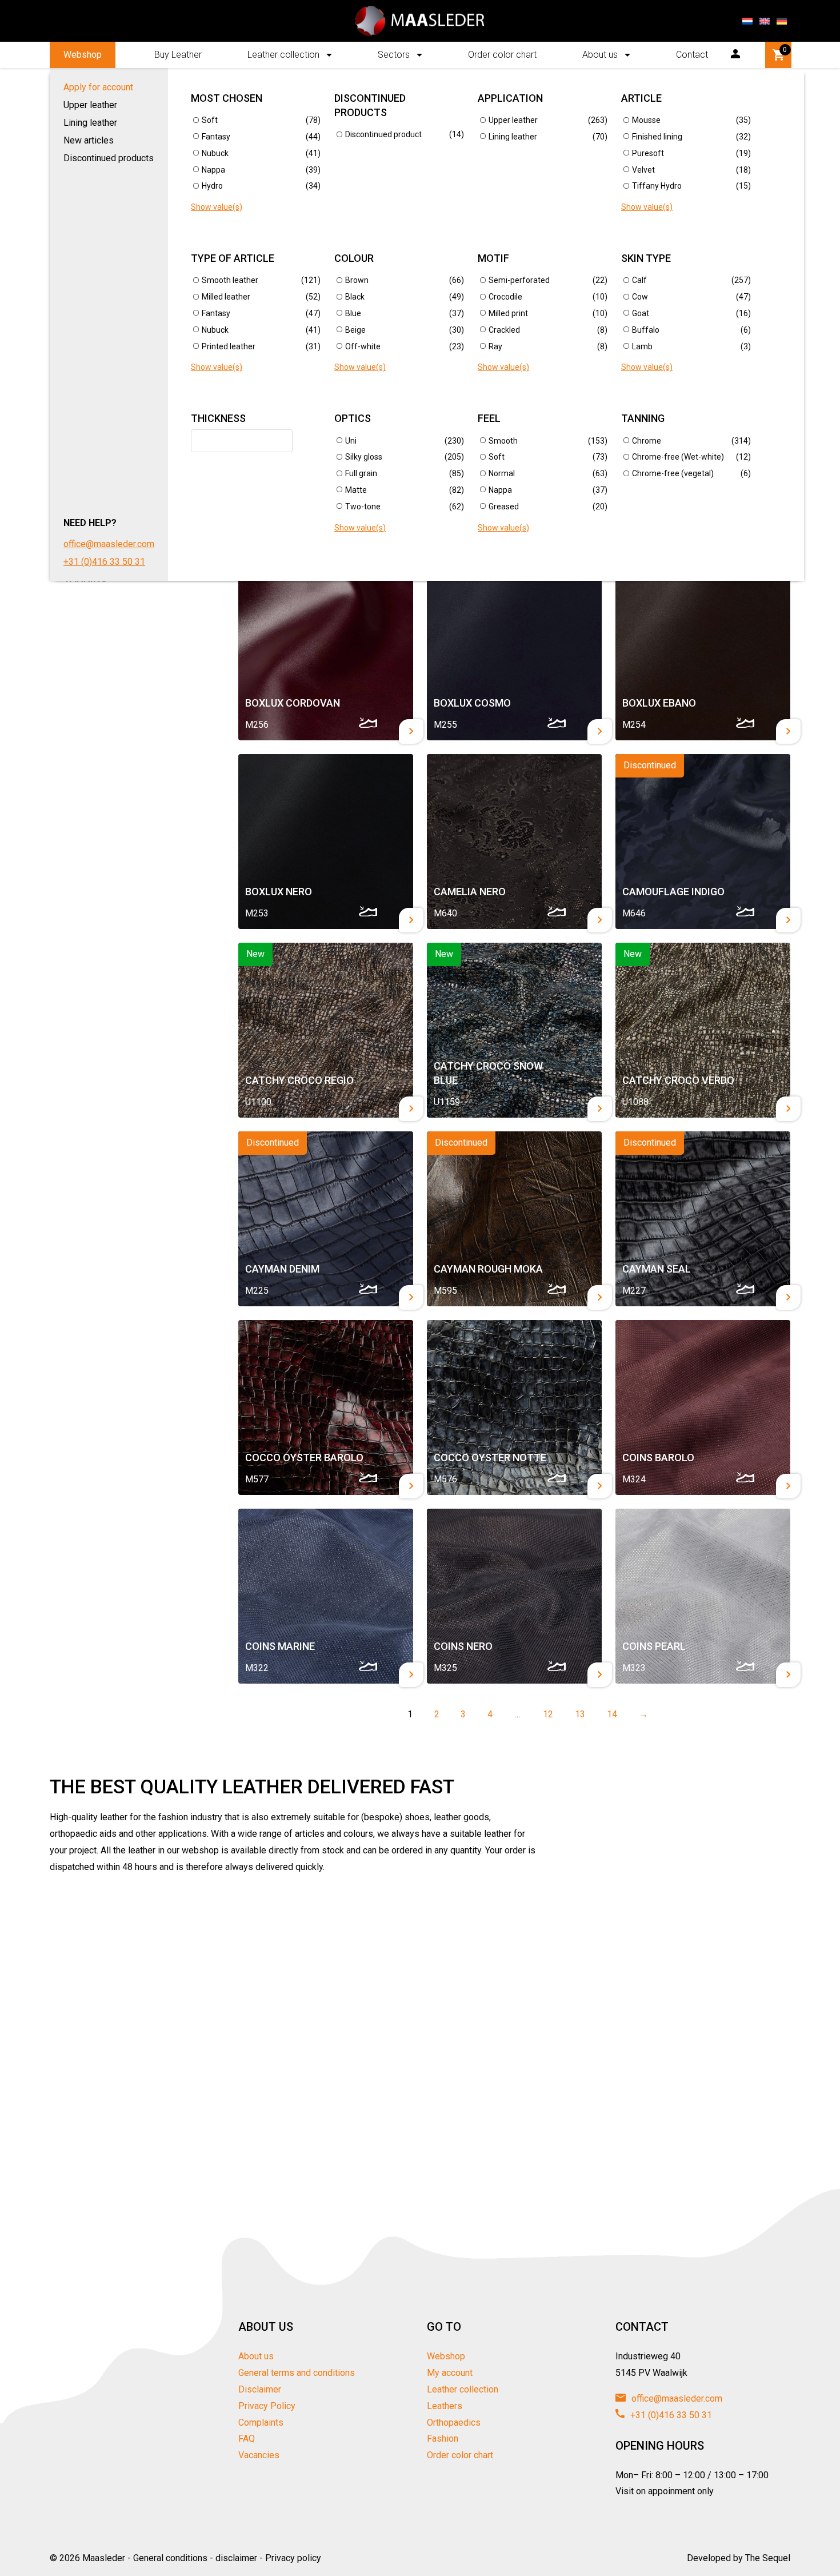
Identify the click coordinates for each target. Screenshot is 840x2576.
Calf (639, 280)
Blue (353, 313)
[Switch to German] (782, 21)
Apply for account (98, 87)
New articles (89, 140)
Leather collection (283, 55)
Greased (504, 507)
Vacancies (259, 2455)
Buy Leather (178, 55)
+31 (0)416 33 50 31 (104, 562)
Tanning (643, 418)
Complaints (261, 2423)
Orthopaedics (454, 2423)
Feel (489, 418)
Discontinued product (383, 134)
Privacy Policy (267, 2406)
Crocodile (505, 297)
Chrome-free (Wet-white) (678, 457)
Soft (210, 120)
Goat (641, 313)
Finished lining (657, 137)
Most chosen (227, 98)
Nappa (213, 170)
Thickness (218, 418)
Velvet (643, 170)
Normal (502, 473)
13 (577, 1714)
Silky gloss (364, 457)
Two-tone (363, 507)
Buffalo (646, 330)
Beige (355, 330)
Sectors (394, 55)
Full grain (361, 473)
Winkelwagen (785, 50)
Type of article (233, 258)
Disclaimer (260, 2389)
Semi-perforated (519, 280)
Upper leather (90, 105)
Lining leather (90, 123)
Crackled (504, 330)
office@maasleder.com (109, 544)
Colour (354, 258)
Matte (356, 490)
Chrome (647, 441)
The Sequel (768, 2558)
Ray (495, 346)
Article (641, 98)
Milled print (508, 313)
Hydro (212, 186)
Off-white (363, 346)
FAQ (247, 2439)
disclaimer (236, 2558)
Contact (692, 55)
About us (600, 55)
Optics (353, 418)
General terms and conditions (297, 2373)
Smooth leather (230, 280)
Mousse (646, 120)
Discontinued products (109, 158)
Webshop (83, 55)
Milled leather (226, 297)
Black (355, 297)
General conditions (170, 2558)
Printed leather (229, 346)
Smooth (503, 441)
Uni (351, 441)
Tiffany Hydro (657, 186)
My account (450, 2373)
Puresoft (648, 153)
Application (510, 98)
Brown (357, 280)
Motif (493, 258)
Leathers (445, 2406)
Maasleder (104, 2558)
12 (545, 1714)
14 (609, 1714)
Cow (640, 297)
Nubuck (215, 153)
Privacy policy (293, 2558)
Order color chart (502, 55)
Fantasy (216, 137)
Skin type (646, 258)
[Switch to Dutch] (747, 21)
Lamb (642, 346)
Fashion (443, 2439)
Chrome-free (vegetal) (673, 473)
